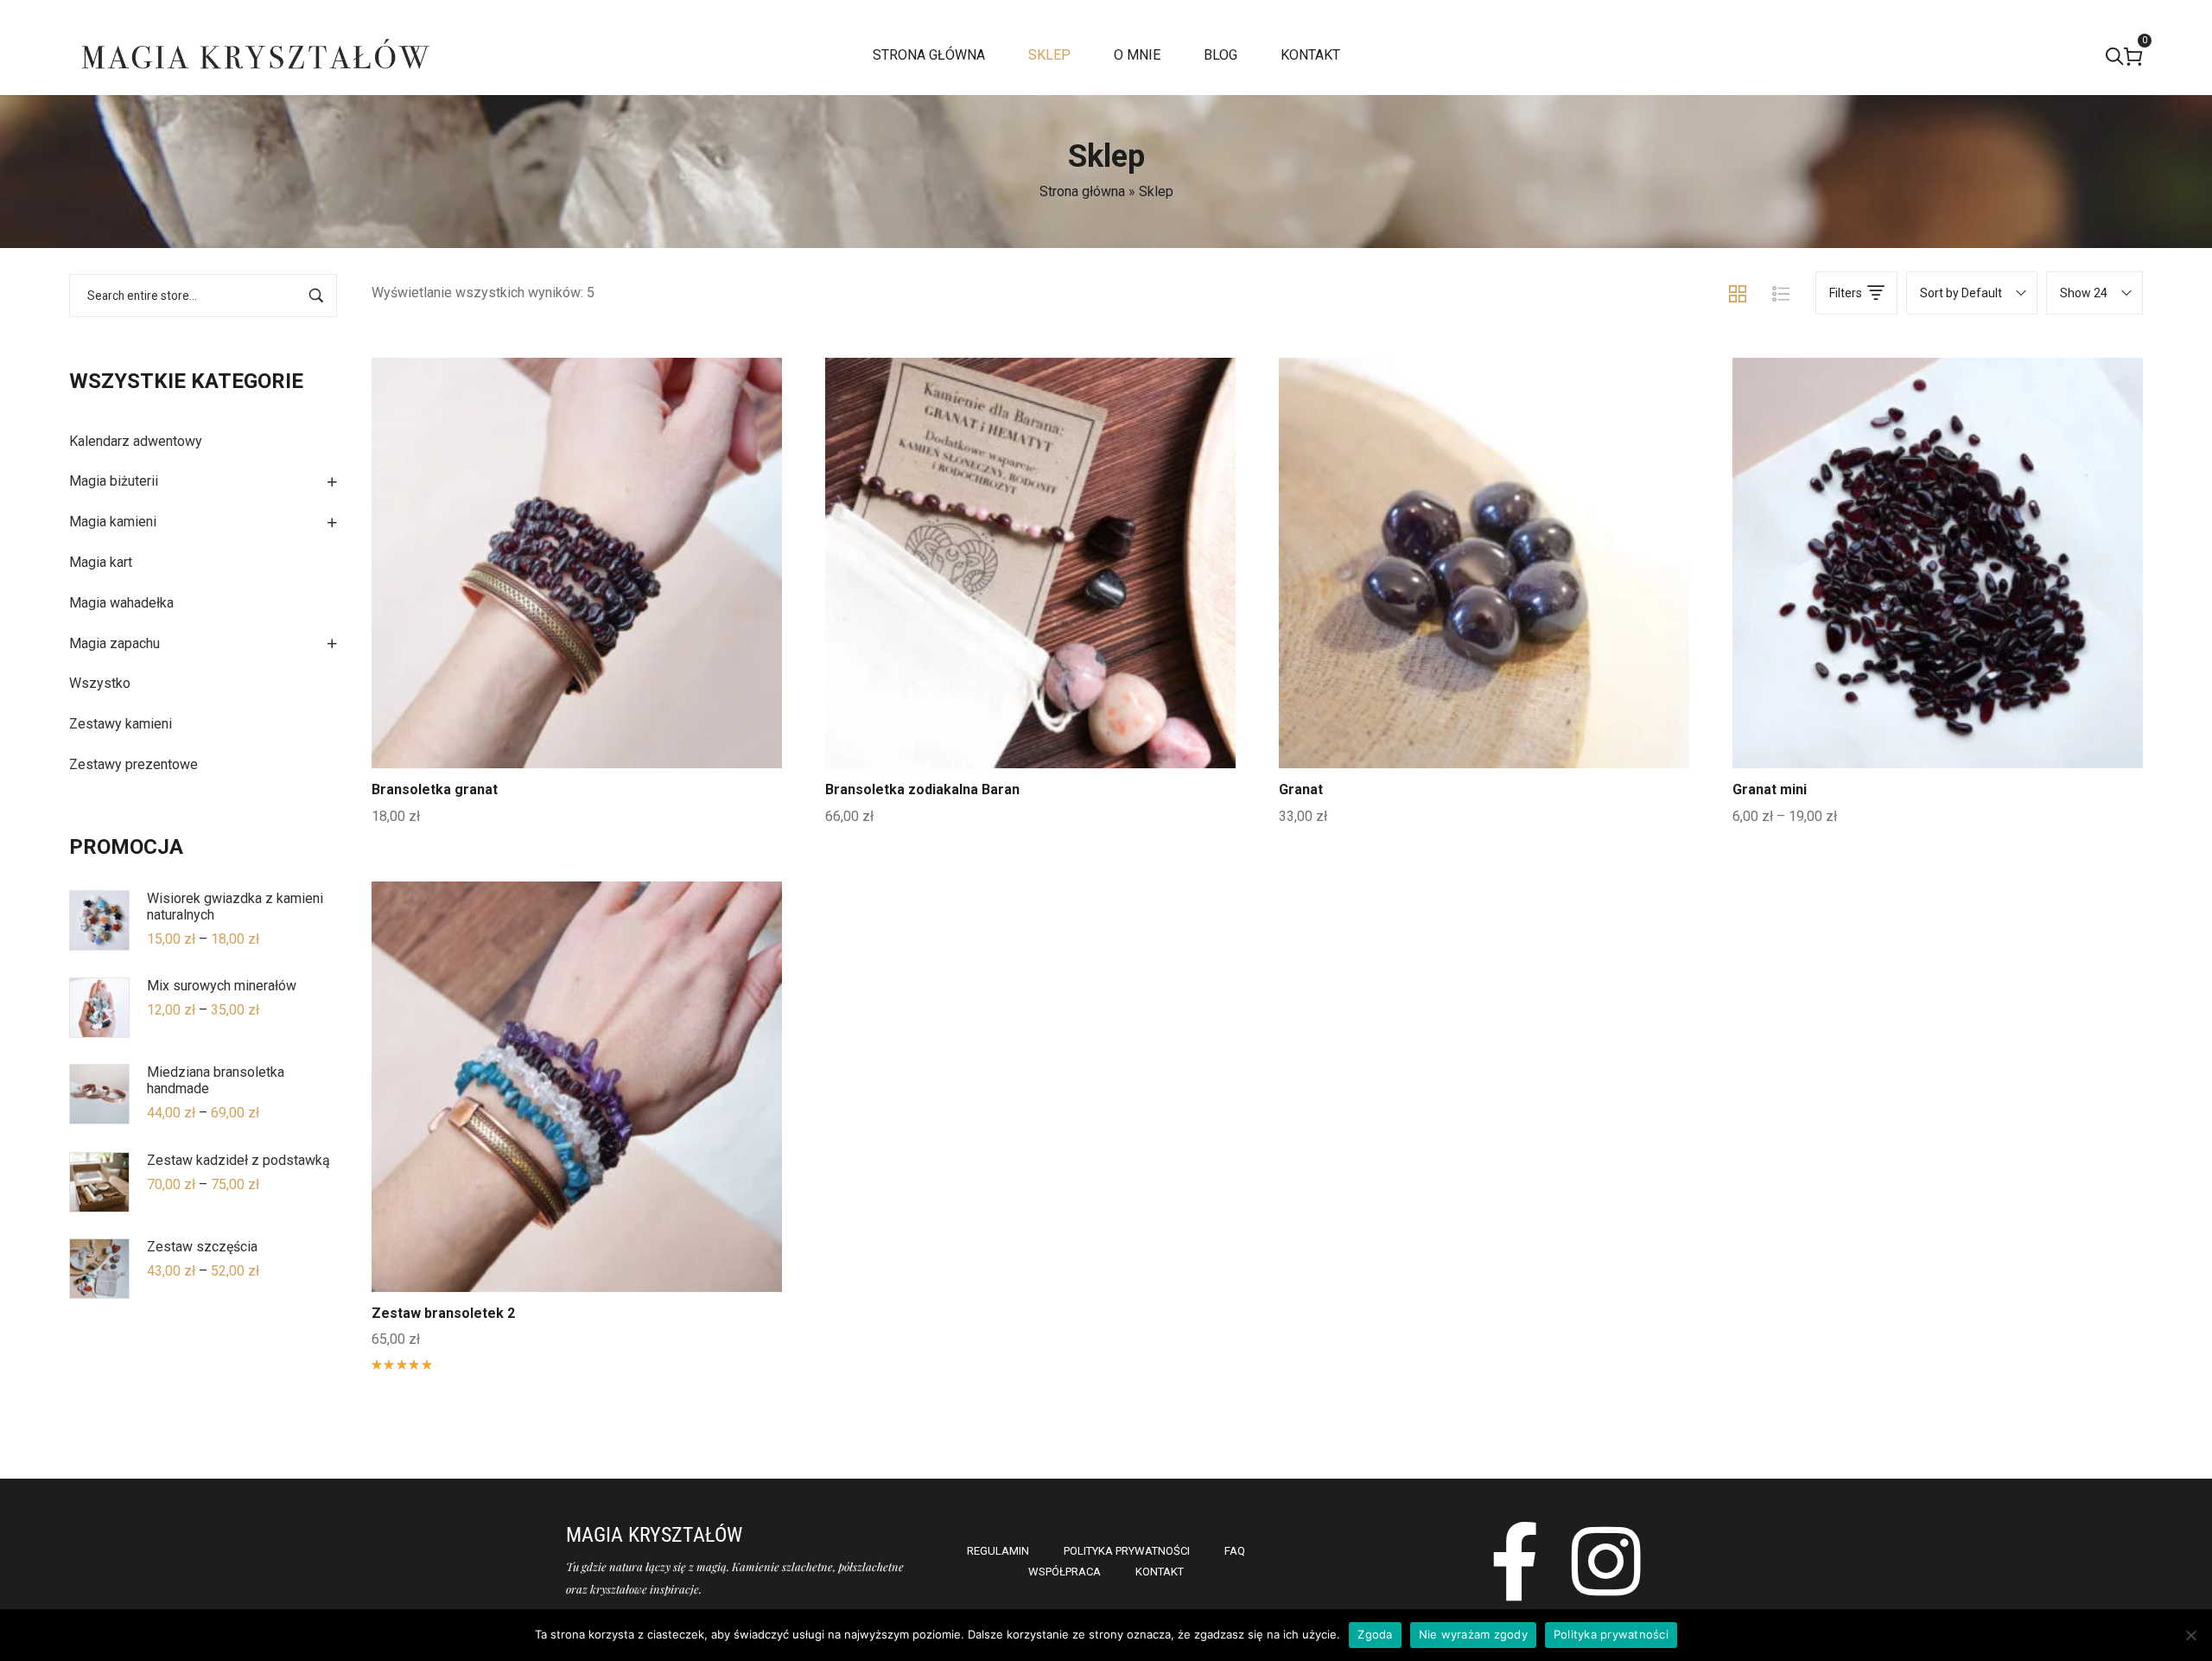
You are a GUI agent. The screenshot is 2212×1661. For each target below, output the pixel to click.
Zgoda (1375, 1634)
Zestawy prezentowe (133, 764)
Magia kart (101, 562)
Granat (1301, 789)
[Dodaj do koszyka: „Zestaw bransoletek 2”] (577, 1127)
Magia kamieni (113, 522)
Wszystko (100, 683)
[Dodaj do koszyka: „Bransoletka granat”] (577, 603)
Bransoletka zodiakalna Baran (922, 789)
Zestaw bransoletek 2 (443, 1313)
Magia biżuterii (114, 481)
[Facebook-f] (1515, 1561)
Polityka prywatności (1611, 1634)
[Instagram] (1607, 1561)
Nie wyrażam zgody (1473, 1634)
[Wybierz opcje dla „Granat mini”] (1938, 603)
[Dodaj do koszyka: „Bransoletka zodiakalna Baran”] (1031, 603)
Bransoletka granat (435, 789)
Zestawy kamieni (121, 724)
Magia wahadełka (121, 603)
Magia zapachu (114, 643)
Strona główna (1082, 191)
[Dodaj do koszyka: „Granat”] (1484, 603)
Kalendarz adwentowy (136, 441)
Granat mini (1770, 789)
